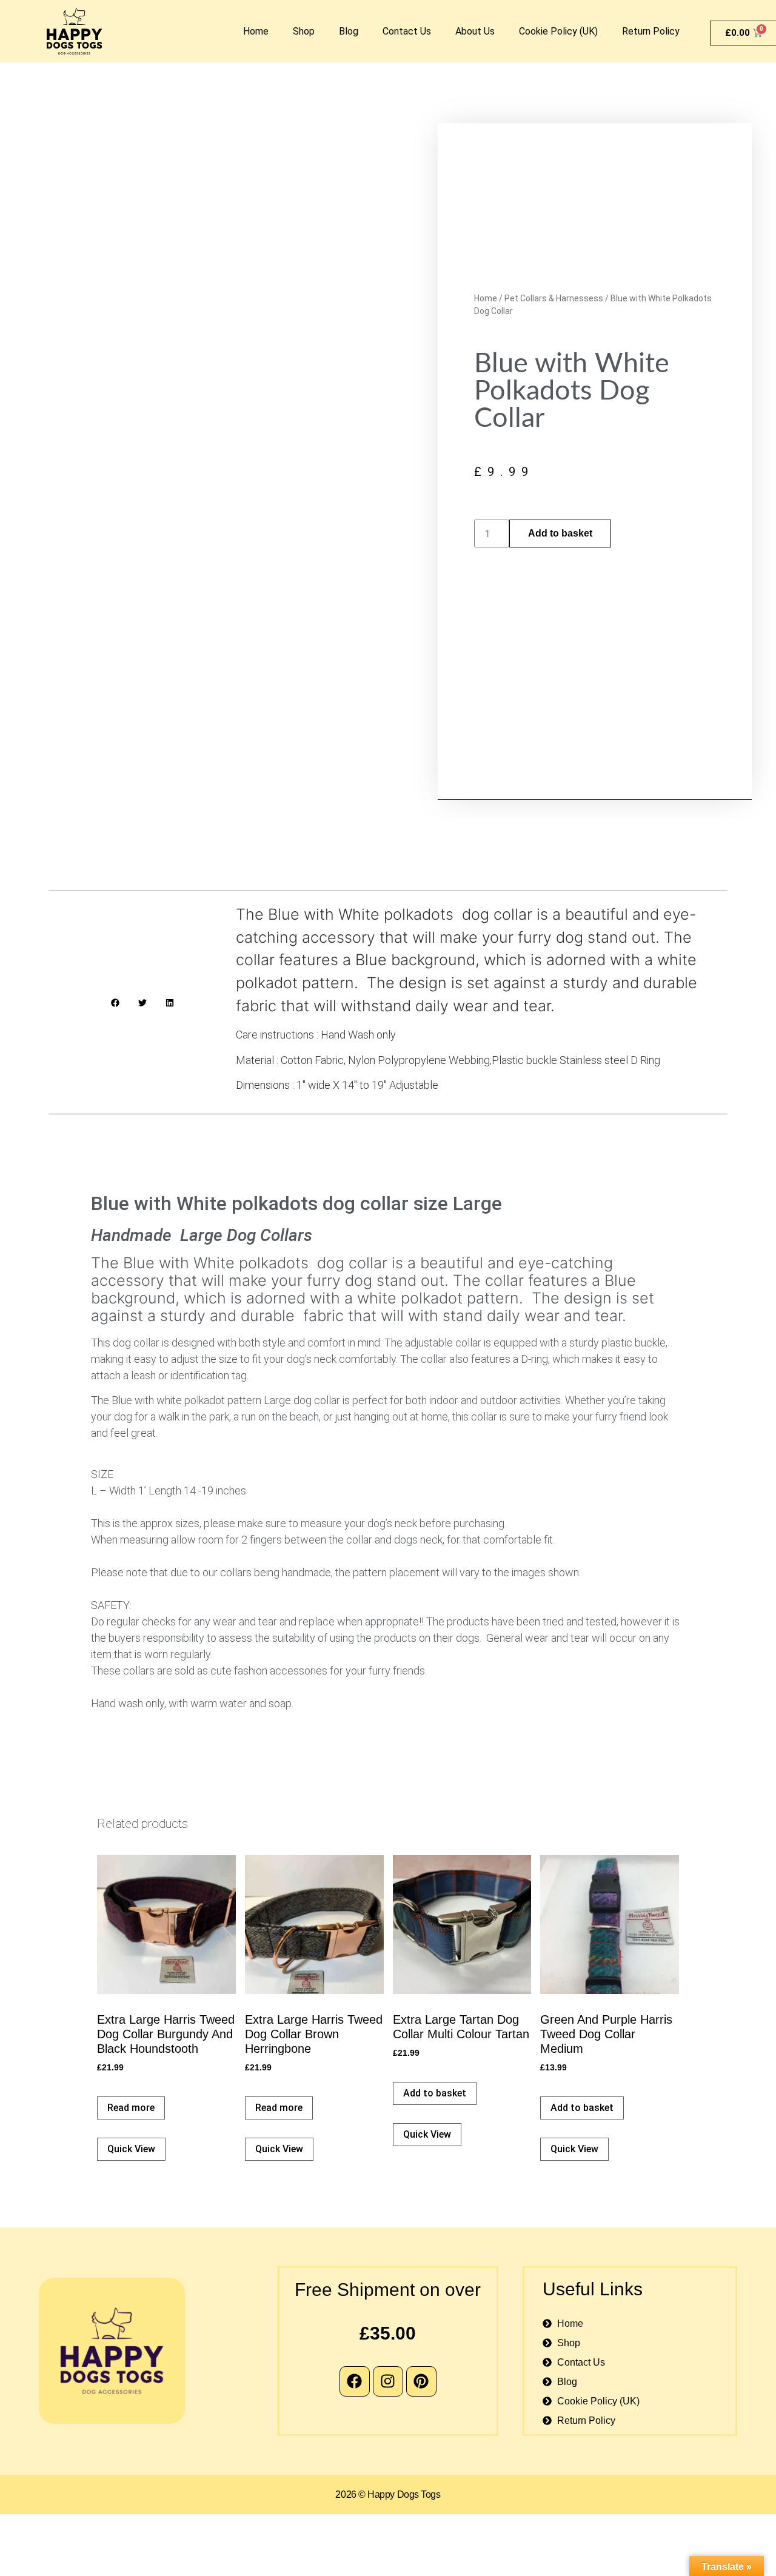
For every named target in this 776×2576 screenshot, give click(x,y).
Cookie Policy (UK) (558, 31)
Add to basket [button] (435, 2093)
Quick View (131, 2149)
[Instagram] (388, 2381)
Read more (131, 2108)
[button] (115, 1002)
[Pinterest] (421, 2381)
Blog (349, 31)
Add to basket (560, 533)
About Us (475, 31)
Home (256, 31)
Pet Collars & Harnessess (554, 298)
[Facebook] (355, 2381)
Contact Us (407, 31)
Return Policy (651, 31)
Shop (304, 31)
